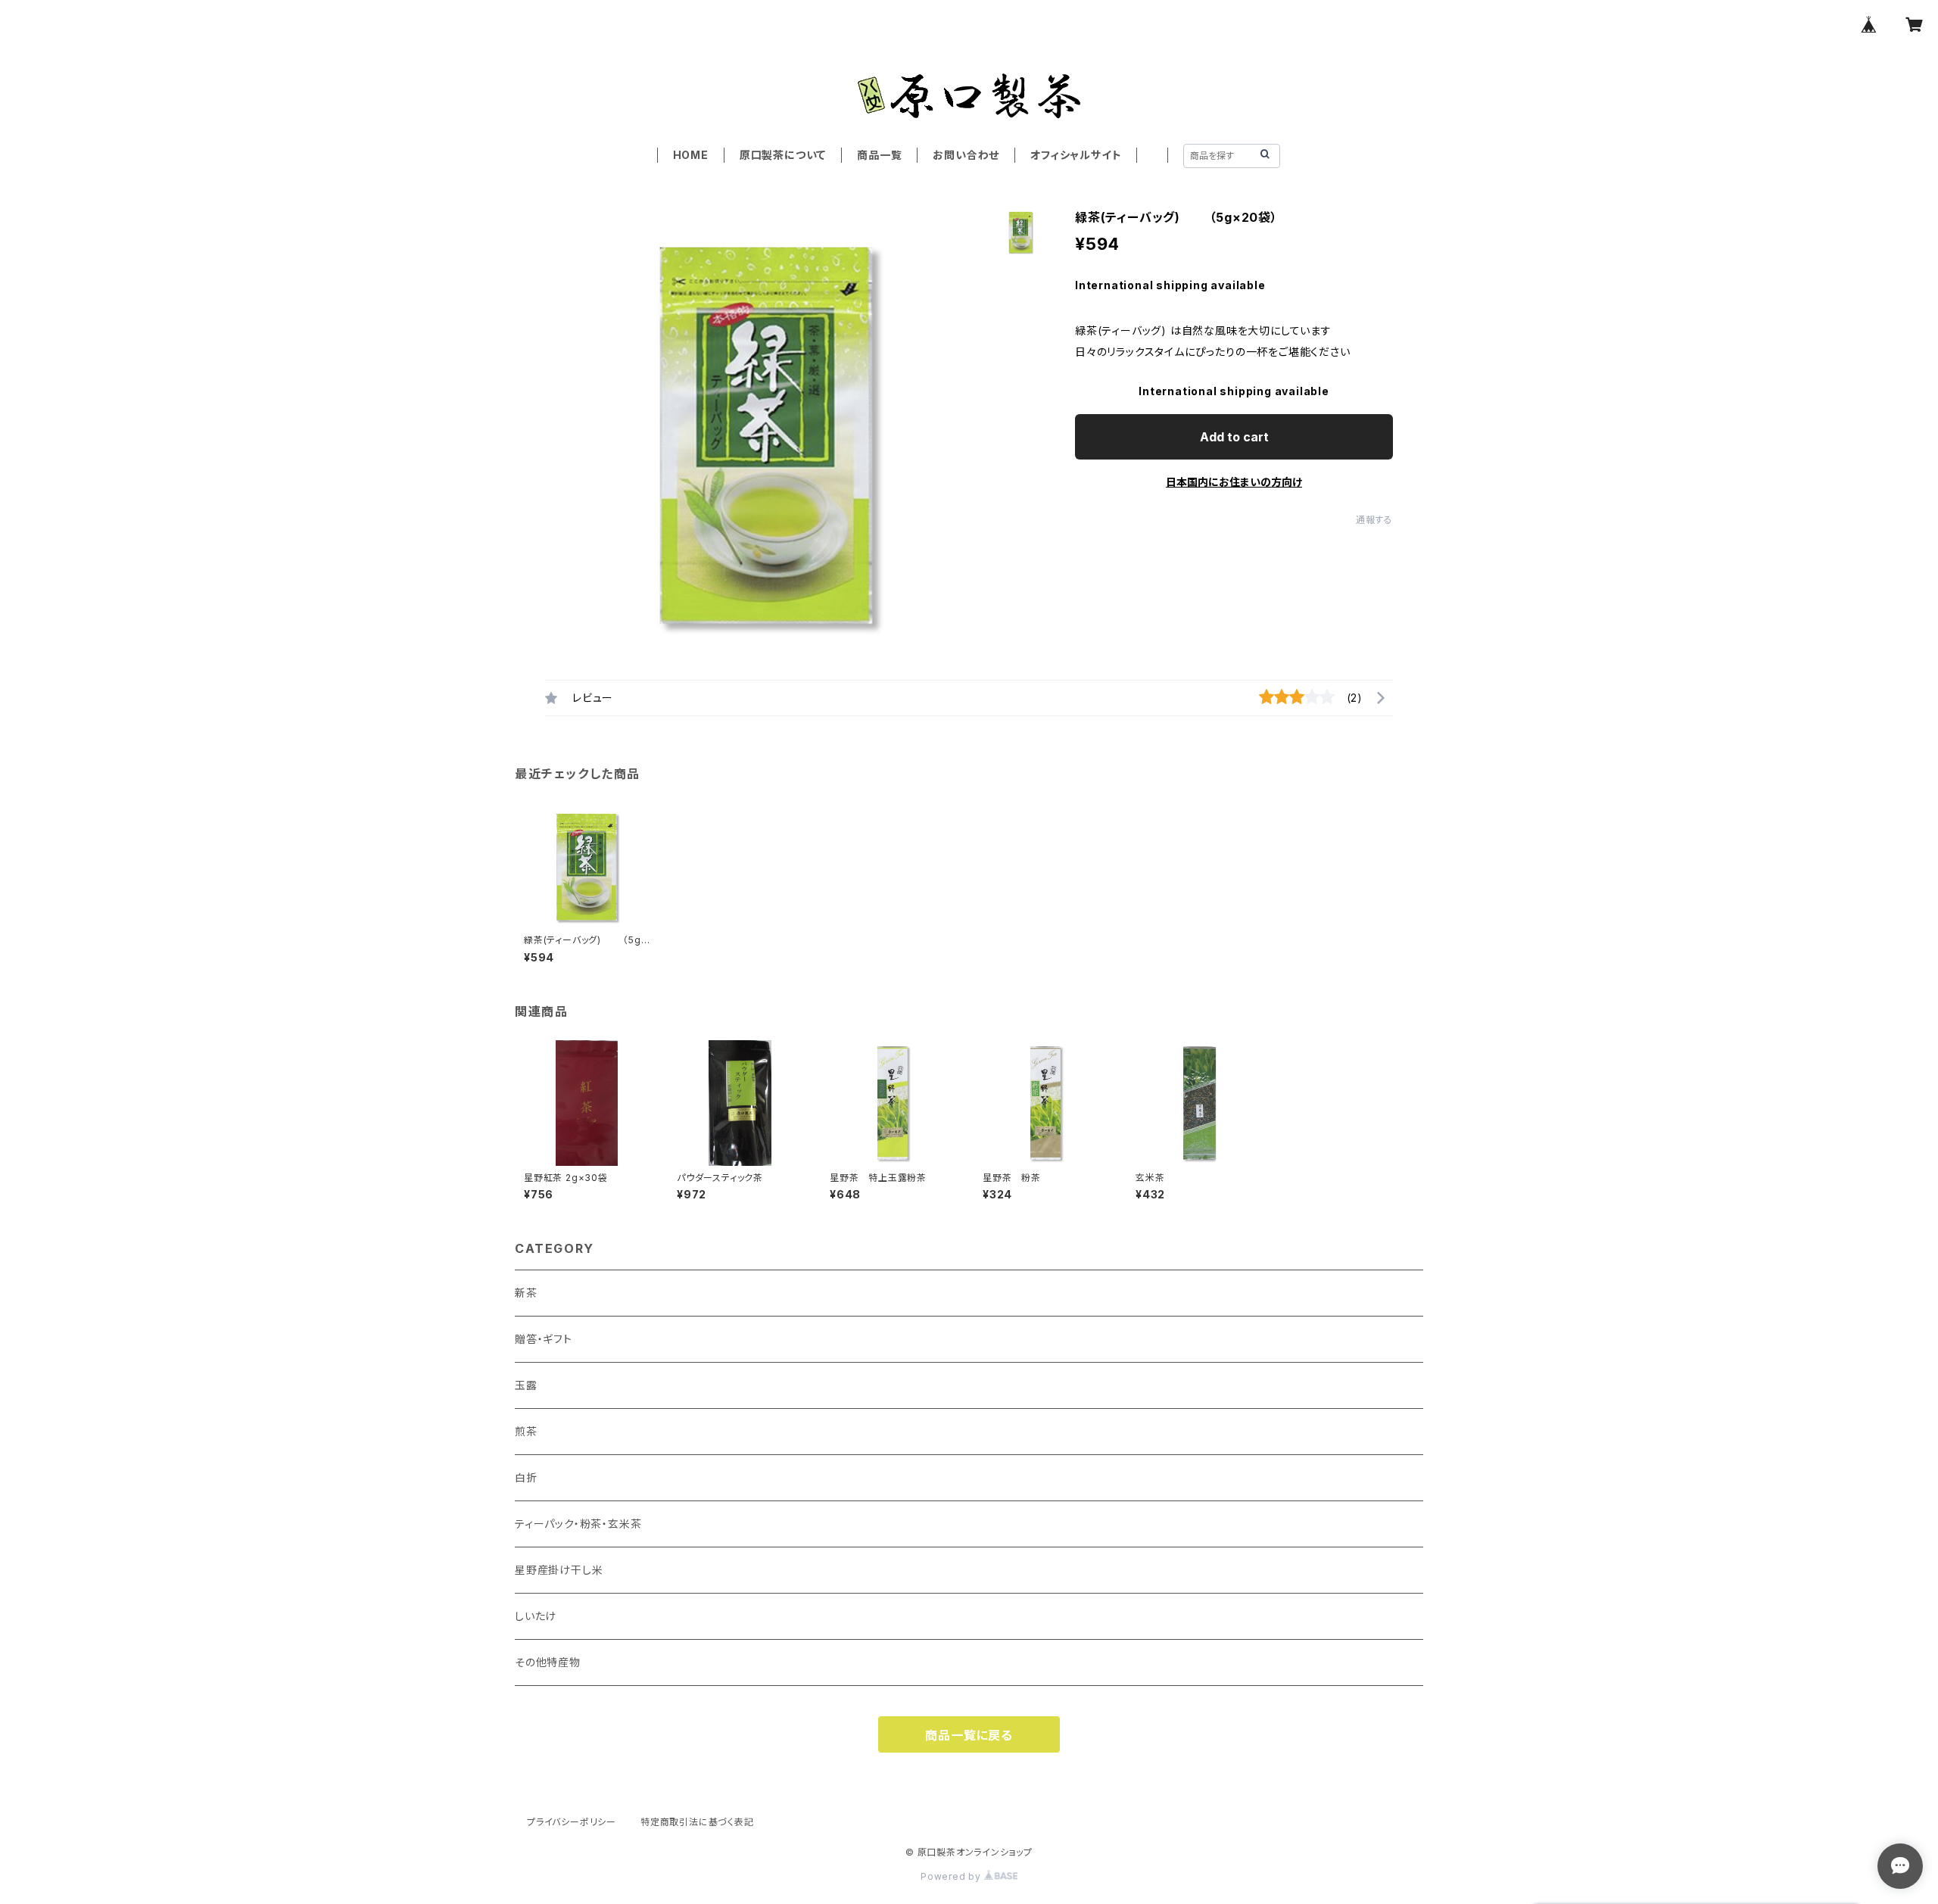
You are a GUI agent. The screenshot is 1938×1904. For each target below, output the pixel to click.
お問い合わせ (966, 155)
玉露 (526, 1385)
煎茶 (526, 1431)
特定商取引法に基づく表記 (697, 1822)
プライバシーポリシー (572, 1822)
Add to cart (1234, 437)
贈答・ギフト (544, 1339)
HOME (691, 155)
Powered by (952, 1876)
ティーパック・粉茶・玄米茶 (578, 1524)
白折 (526, 1477)
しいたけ (536, 1616)
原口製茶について (783, 155)
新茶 (526, 1293)
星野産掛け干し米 (559, 1570)
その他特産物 (548, 1662)
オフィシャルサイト (1076, 155)
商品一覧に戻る (969, 1735)
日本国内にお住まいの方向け (1234, 482)
